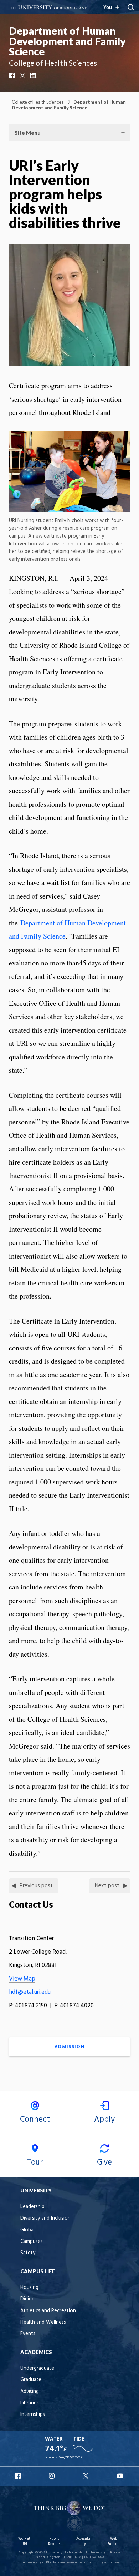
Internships (33, 2415)
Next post (107, 1886)
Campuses (32, 2242)
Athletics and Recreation (48, 2311)
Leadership (32, 2207)
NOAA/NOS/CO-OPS (69, 2458)
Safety (28, 2253)
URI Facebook (19, 2476)
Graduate (31, 2380)
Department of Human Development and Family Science (67, 41)
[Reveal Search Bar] (131, 7)
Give (104, 2162)
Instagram (23, 75)
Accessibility (84, 2541)
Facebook (12, 75)
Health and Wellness (43, 2322)
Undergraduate (37, 2369)
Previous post (36, 1886)
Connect (35, 2120)
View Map (22, 1979)
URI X (87, 2476)
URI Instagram (52, 2476)
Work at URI (24, 2541)
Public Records (54, 2541)
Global (27, 2230)
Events (28, 2334)
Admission (69, 2047)
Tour (35, 2162)
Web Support (114, 2541)
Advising (30, 2392)
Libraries (30, 2403)
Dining (27, 2299)
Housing (29, 2288)
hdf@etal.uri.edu (30, 1992)
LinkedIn (34, 75)
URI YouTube (120, 2476)
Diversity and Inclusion (45, 2218)
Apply (104, 2120)
